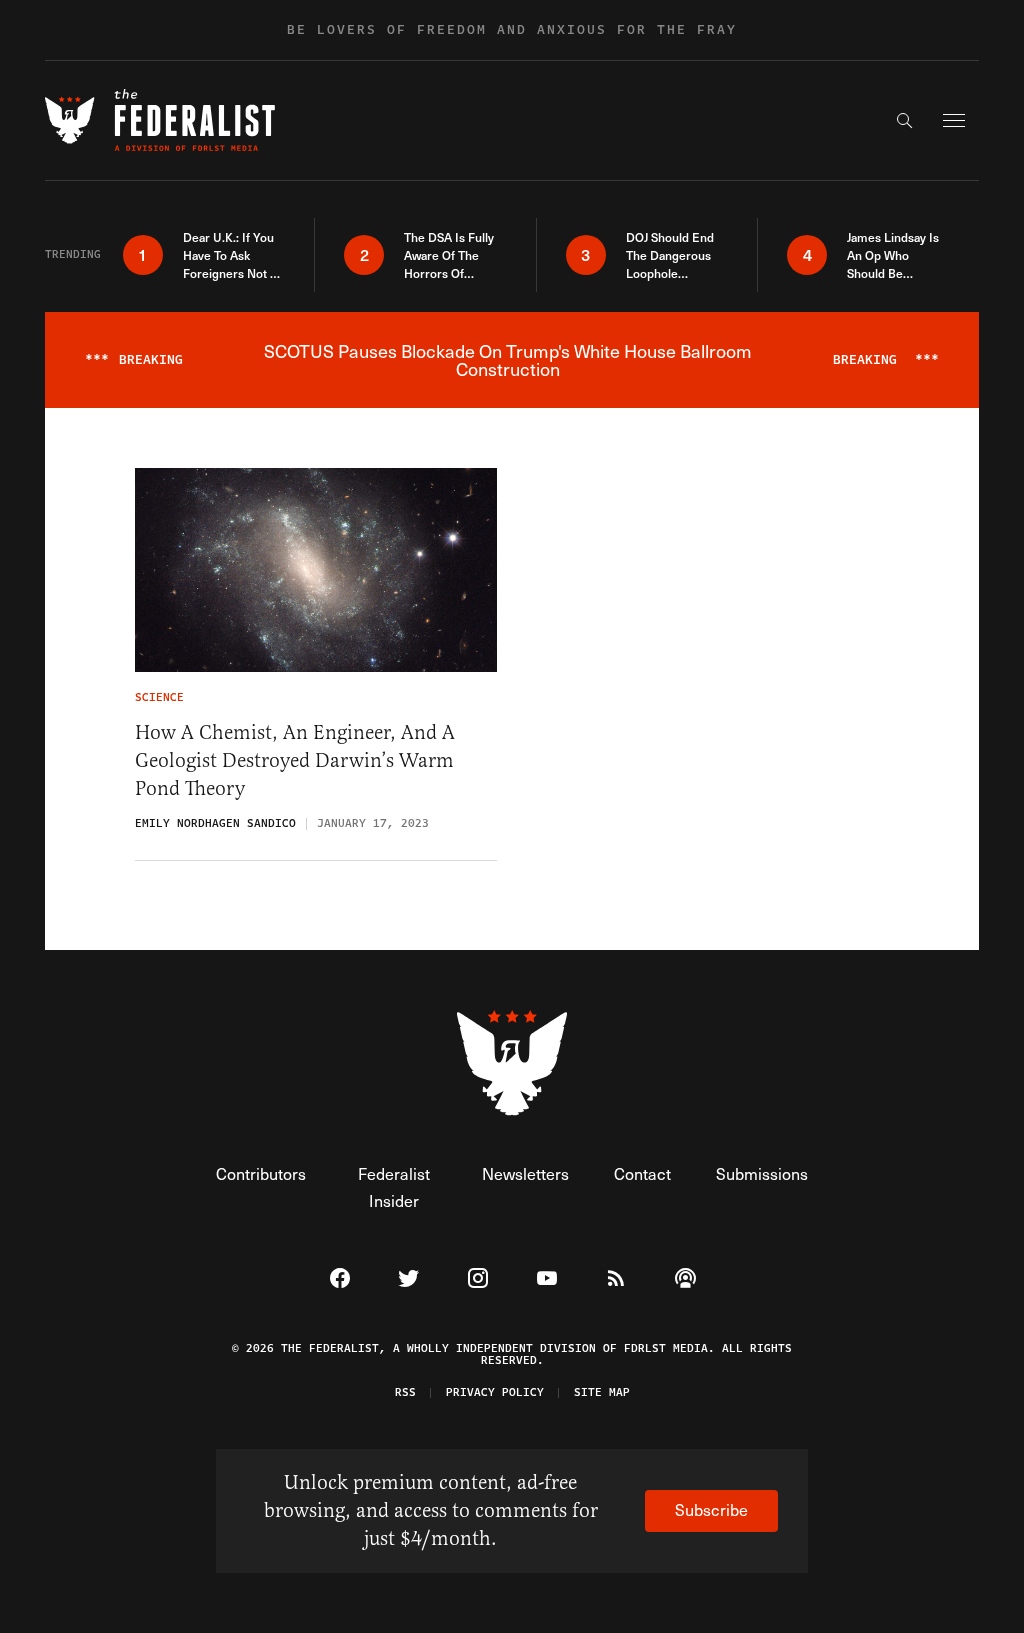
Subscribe (711, 1509)
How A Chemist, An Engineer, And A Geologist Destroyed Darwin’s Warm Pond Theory (295, 760)
